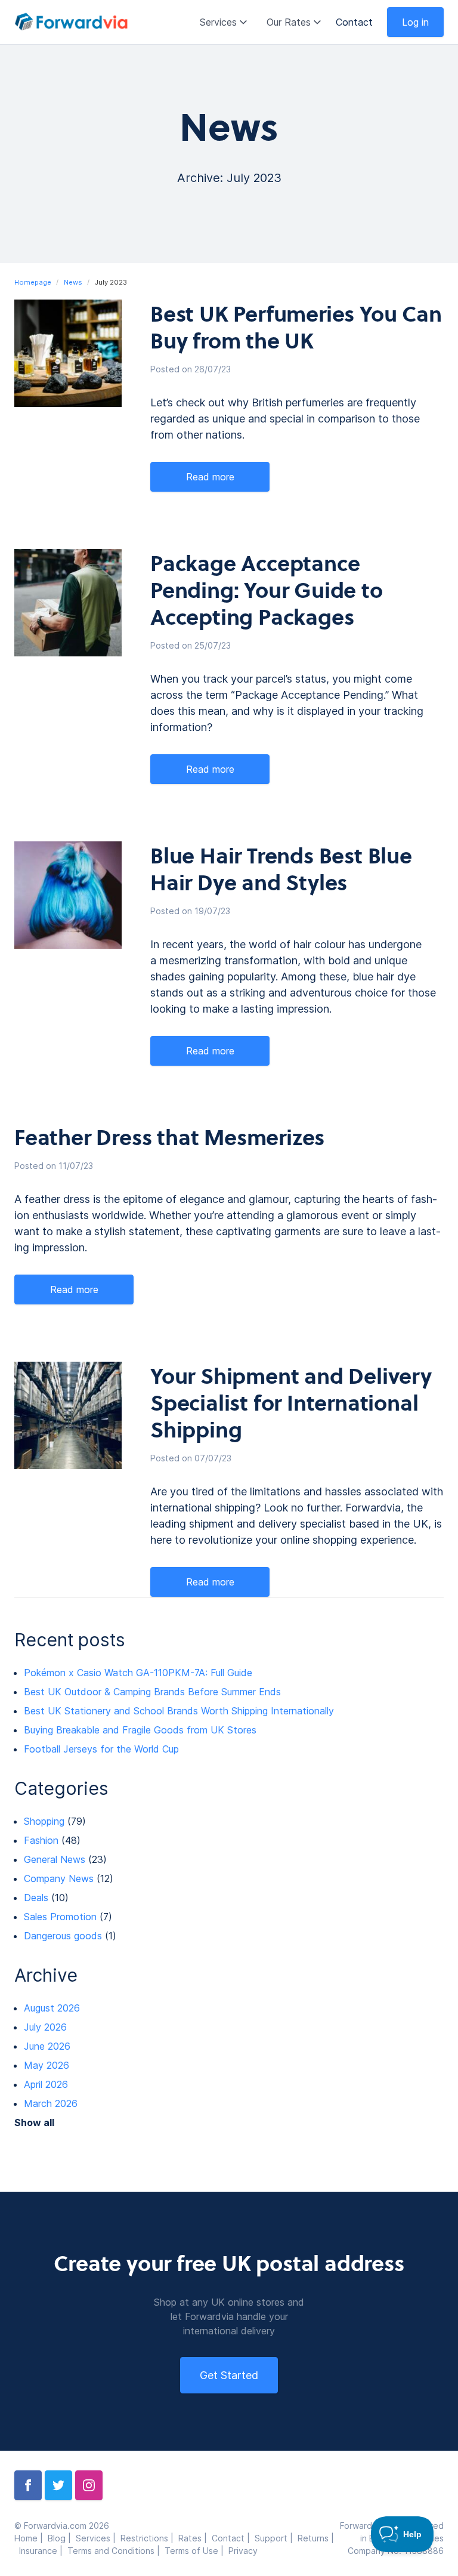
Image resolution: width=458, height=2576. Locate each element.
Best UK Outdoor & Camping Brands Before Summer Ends (152, 1692)
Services (218, 22)
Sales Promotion (60, 1917)
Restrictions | (149, 2538)
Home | (31, 2538)
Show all (34, 2122)
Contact (354, 22)
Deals (36, 1898)
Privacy (243, 2551)
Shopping (44, 1821)
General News (55, 1859)
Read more (210, 477)
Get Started (229, 2375)
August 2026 (52, 2008)
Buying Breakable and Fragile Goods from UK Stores (140, 1730)
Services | (98, 2538)
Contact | (233, 2538)
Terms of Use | (196, 2551)
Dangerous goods (63, 1936)
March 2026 (51, 2103)
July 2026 (45, 2027)
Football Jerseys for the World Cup (101, 1749)
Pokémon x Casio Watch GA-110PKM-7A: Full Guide (138, 1673)
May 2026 (47, 2065)
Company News (59, 1878)
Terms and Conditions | (116, 2551)
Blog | (62, 2538)
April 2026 (46, 2084)
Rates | (195, 2538)
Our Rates (289, 22)
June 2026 (47, 2046)
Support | (276, 2538)
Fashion (41, 1840)
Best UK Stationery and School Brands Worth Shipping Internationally (179, 1711)
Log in (415, 22)
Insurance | (43, 2551)
